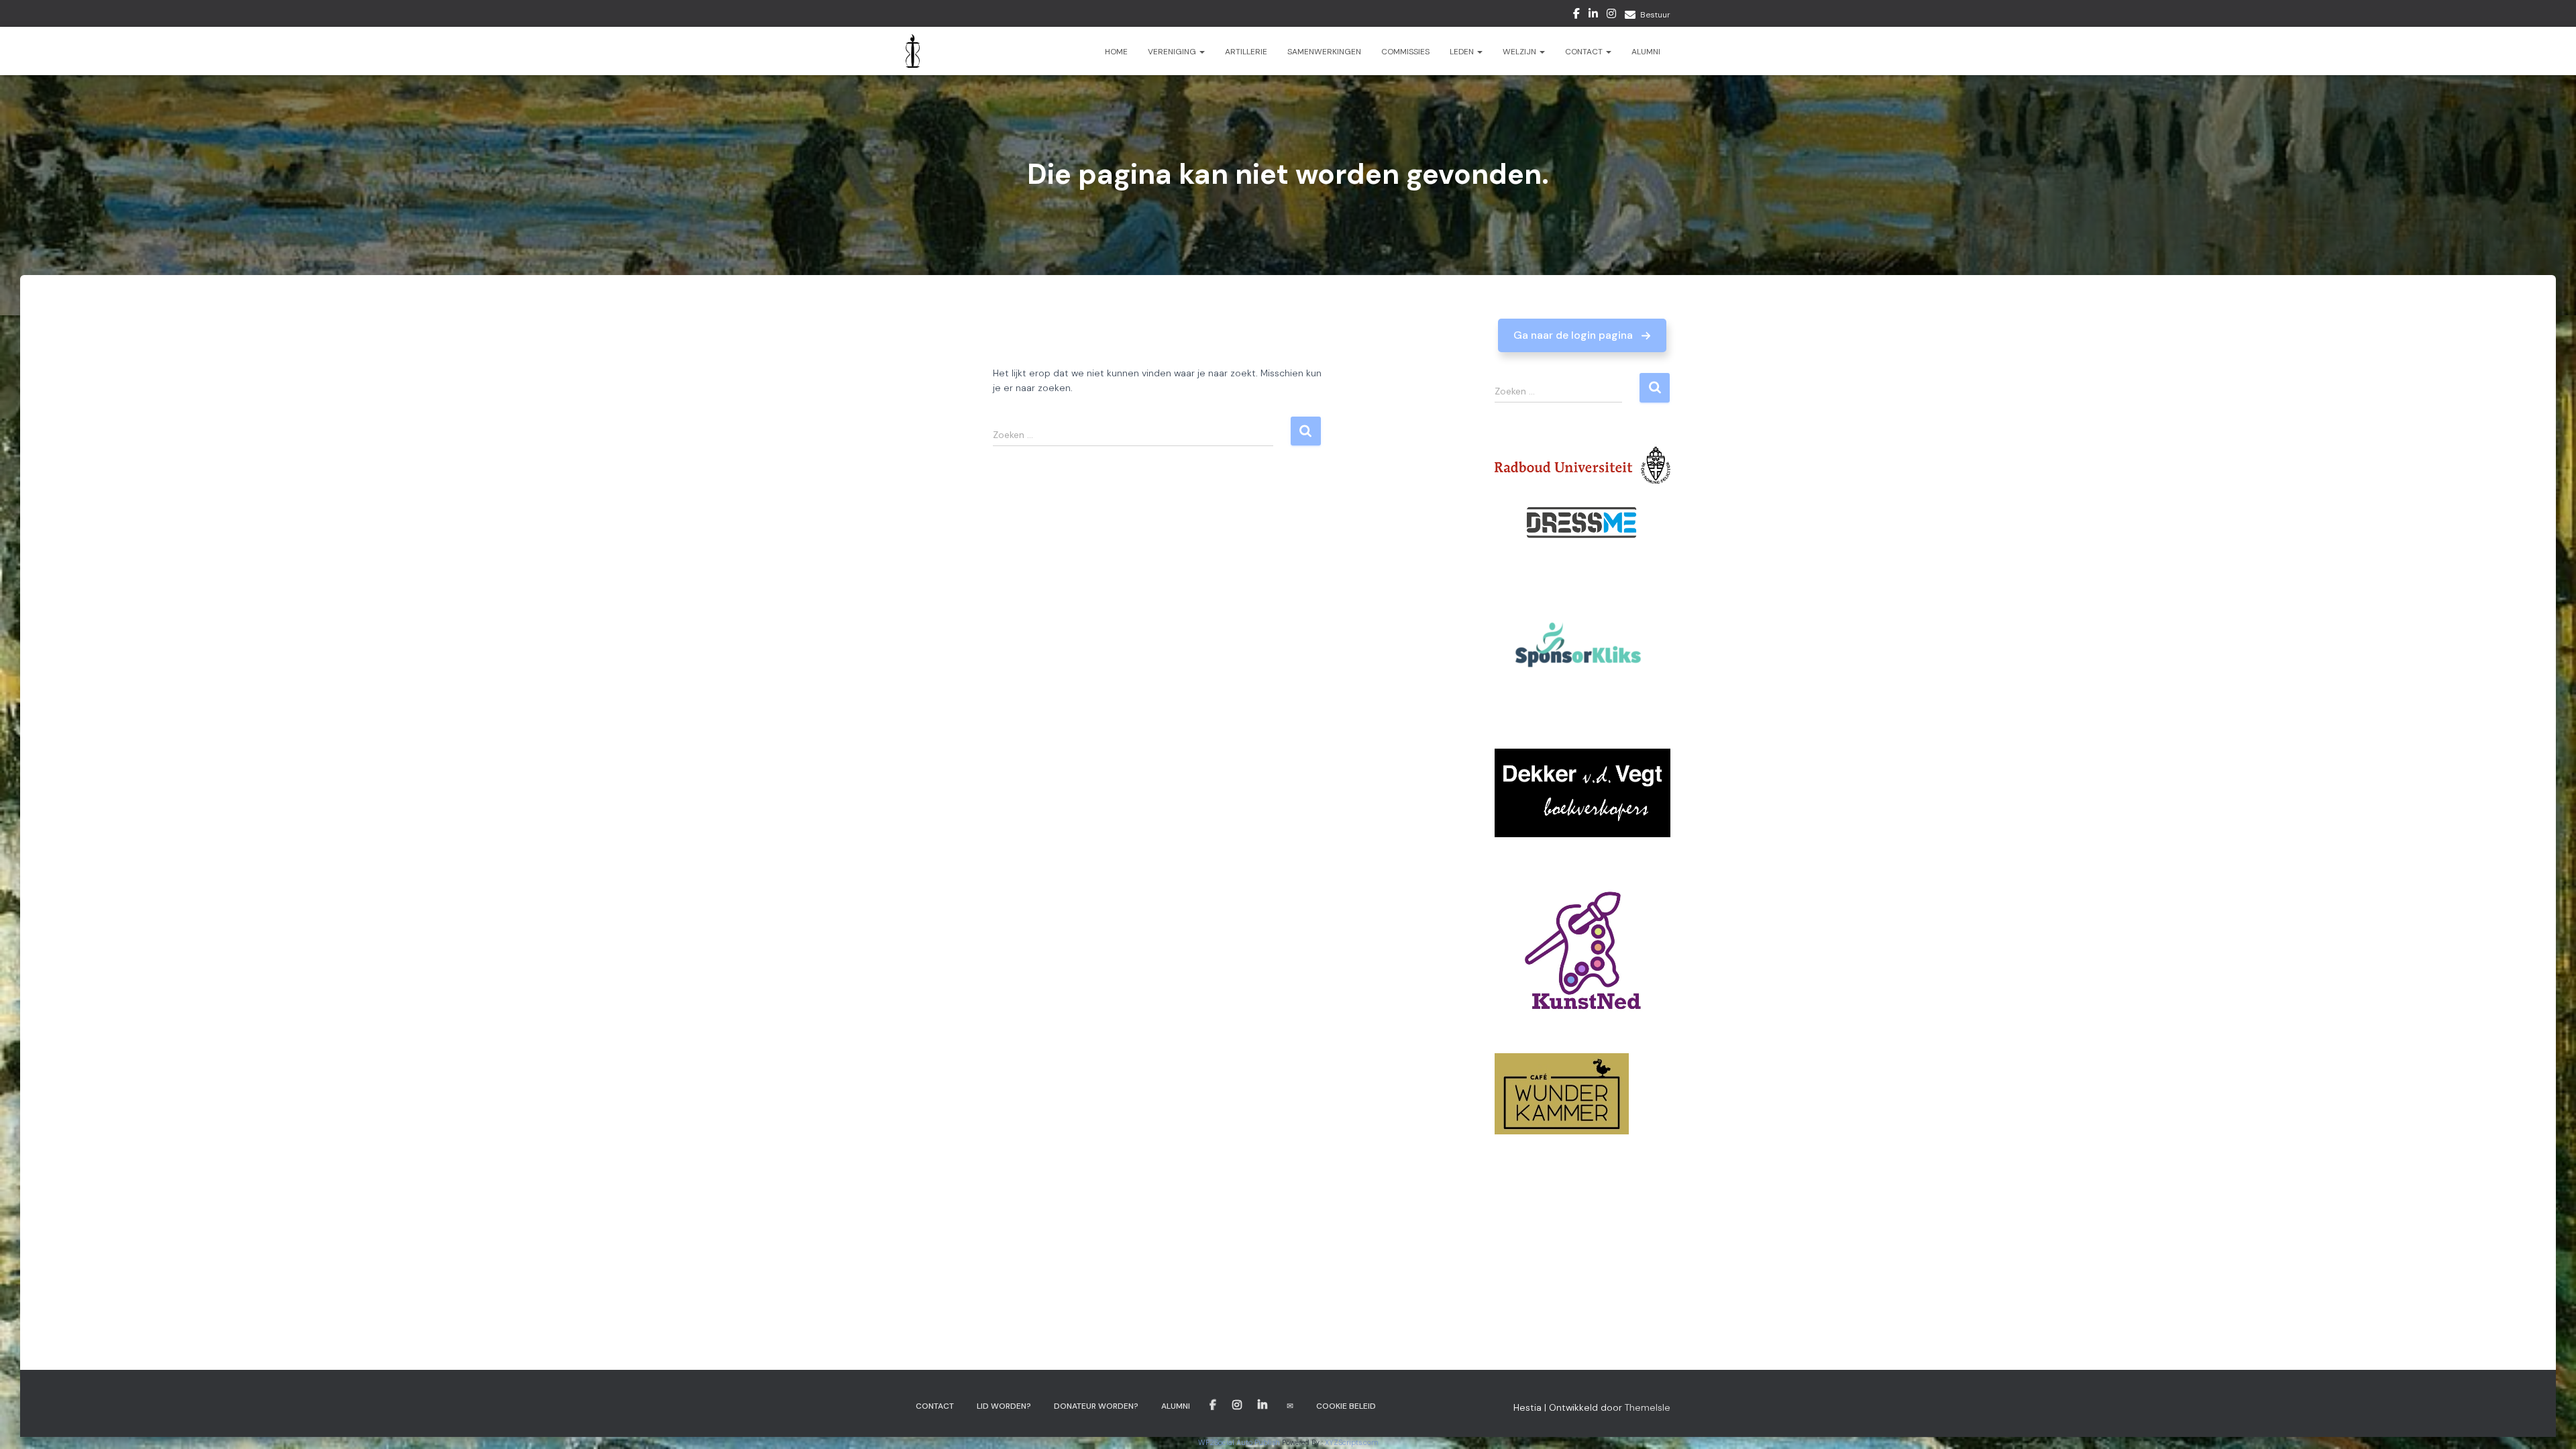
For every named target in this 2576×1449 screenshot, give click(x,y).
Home (1116, 52)
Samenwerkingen (1324, 52)
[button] (1582, 335)
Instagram (1611, 15)
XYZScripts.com (1352, 1442)
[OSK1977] (913, 51)
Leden (1463, 52)
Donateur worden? (1096, 1406)
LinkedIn (1593, 15)
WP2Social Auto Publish (1239, 1442)
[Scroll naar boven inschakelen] (2550, 1422)
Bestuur (1655, 15)
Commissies (1405, 52)
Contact (1585, 52)
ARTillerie (1246, 52)
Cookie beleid (1346, 1406)
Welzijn (1520, 52)
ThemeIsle (1648, 1407)
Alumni (1646, 52)
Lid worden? (1004, 1406)
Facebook (1576, 15)
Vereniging (1173, 52)
